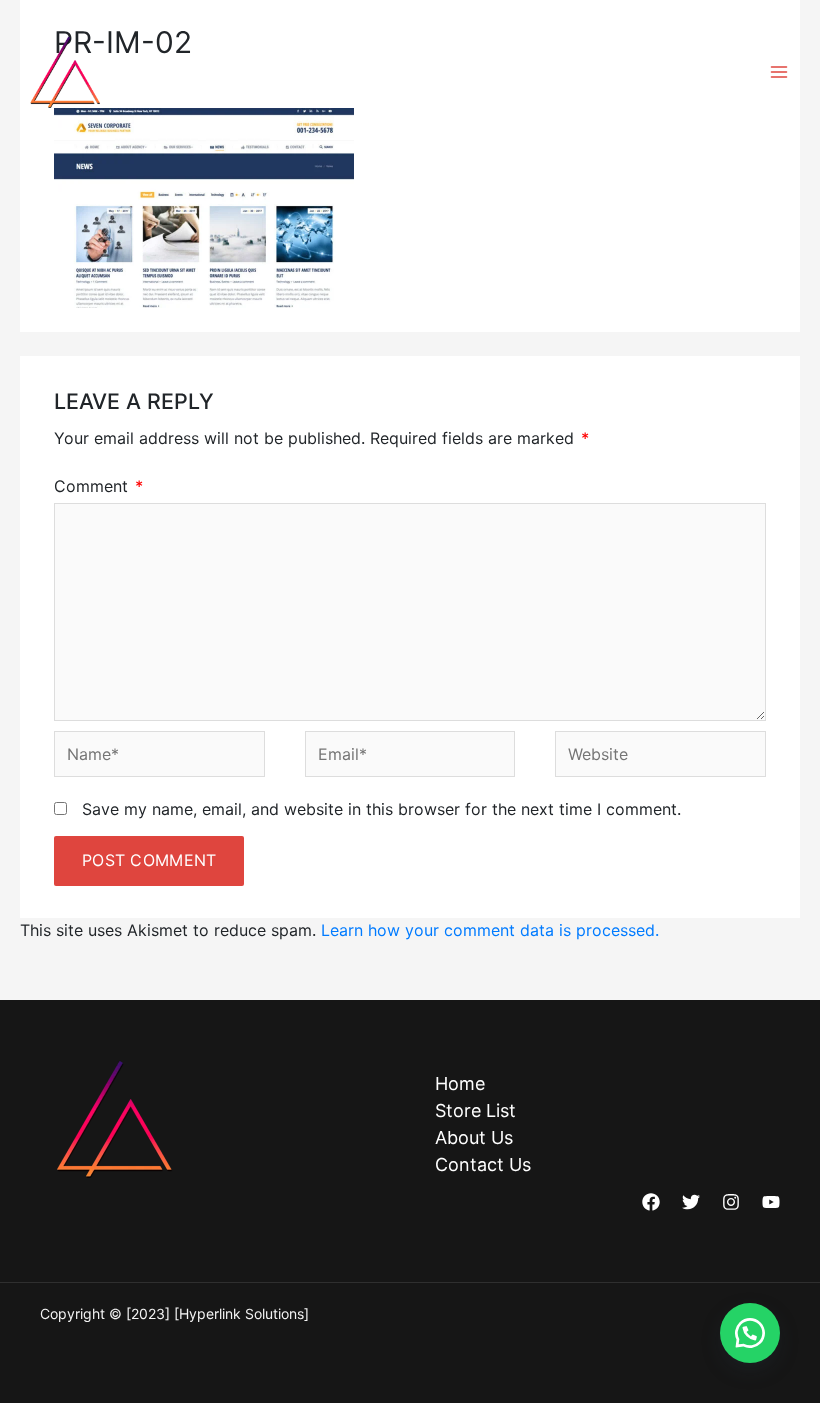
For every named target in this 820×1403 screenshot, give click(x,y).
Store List (475, 1110)
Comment (98, 486)
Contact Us (483, 1164)
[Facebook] (651, 1202)
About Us (474, 1137)
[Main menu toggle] (779, 72)
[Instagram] (731, 1202)
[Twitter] (691, 1202)
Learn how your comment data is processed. (490, 930)
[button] (750, 1333)
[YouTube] (771, 1202)
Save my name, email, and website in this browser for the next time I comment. (381, 809)
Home (460, 1083)
